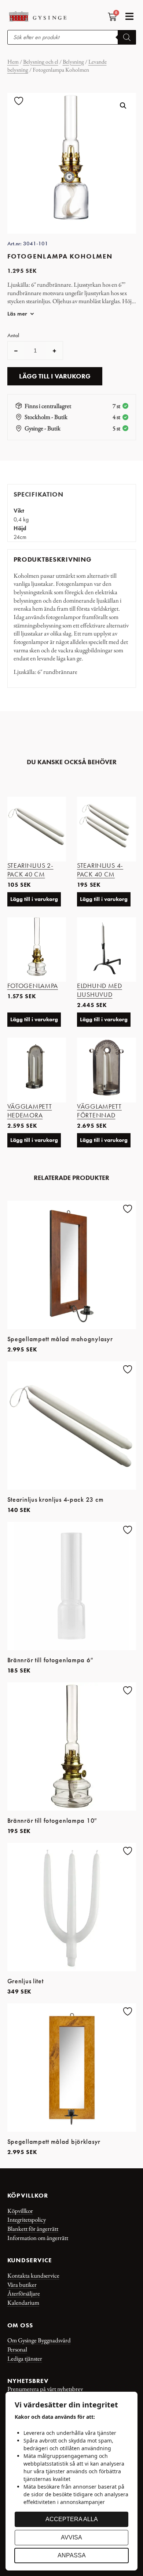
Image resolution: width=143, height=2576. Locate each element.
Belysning (73, 62)
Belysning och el (41, 62)
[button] (130, 16)
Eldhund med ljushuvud (100, 990)
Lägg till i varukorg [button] (34, 899)
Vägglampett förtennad (99, 1111)
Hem (13, 62)
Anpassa (72, 2555)
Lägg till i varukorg (55, 376)
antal (13, 335)
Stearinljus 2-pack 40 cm (30, 870)
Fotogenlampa (33, 986)
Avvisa (71, 2537)
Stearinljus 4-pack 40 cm (100, 870)
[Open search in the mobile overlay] (72, 37)
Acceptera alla (72, 2519)
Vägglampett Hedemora (30, 1111)
